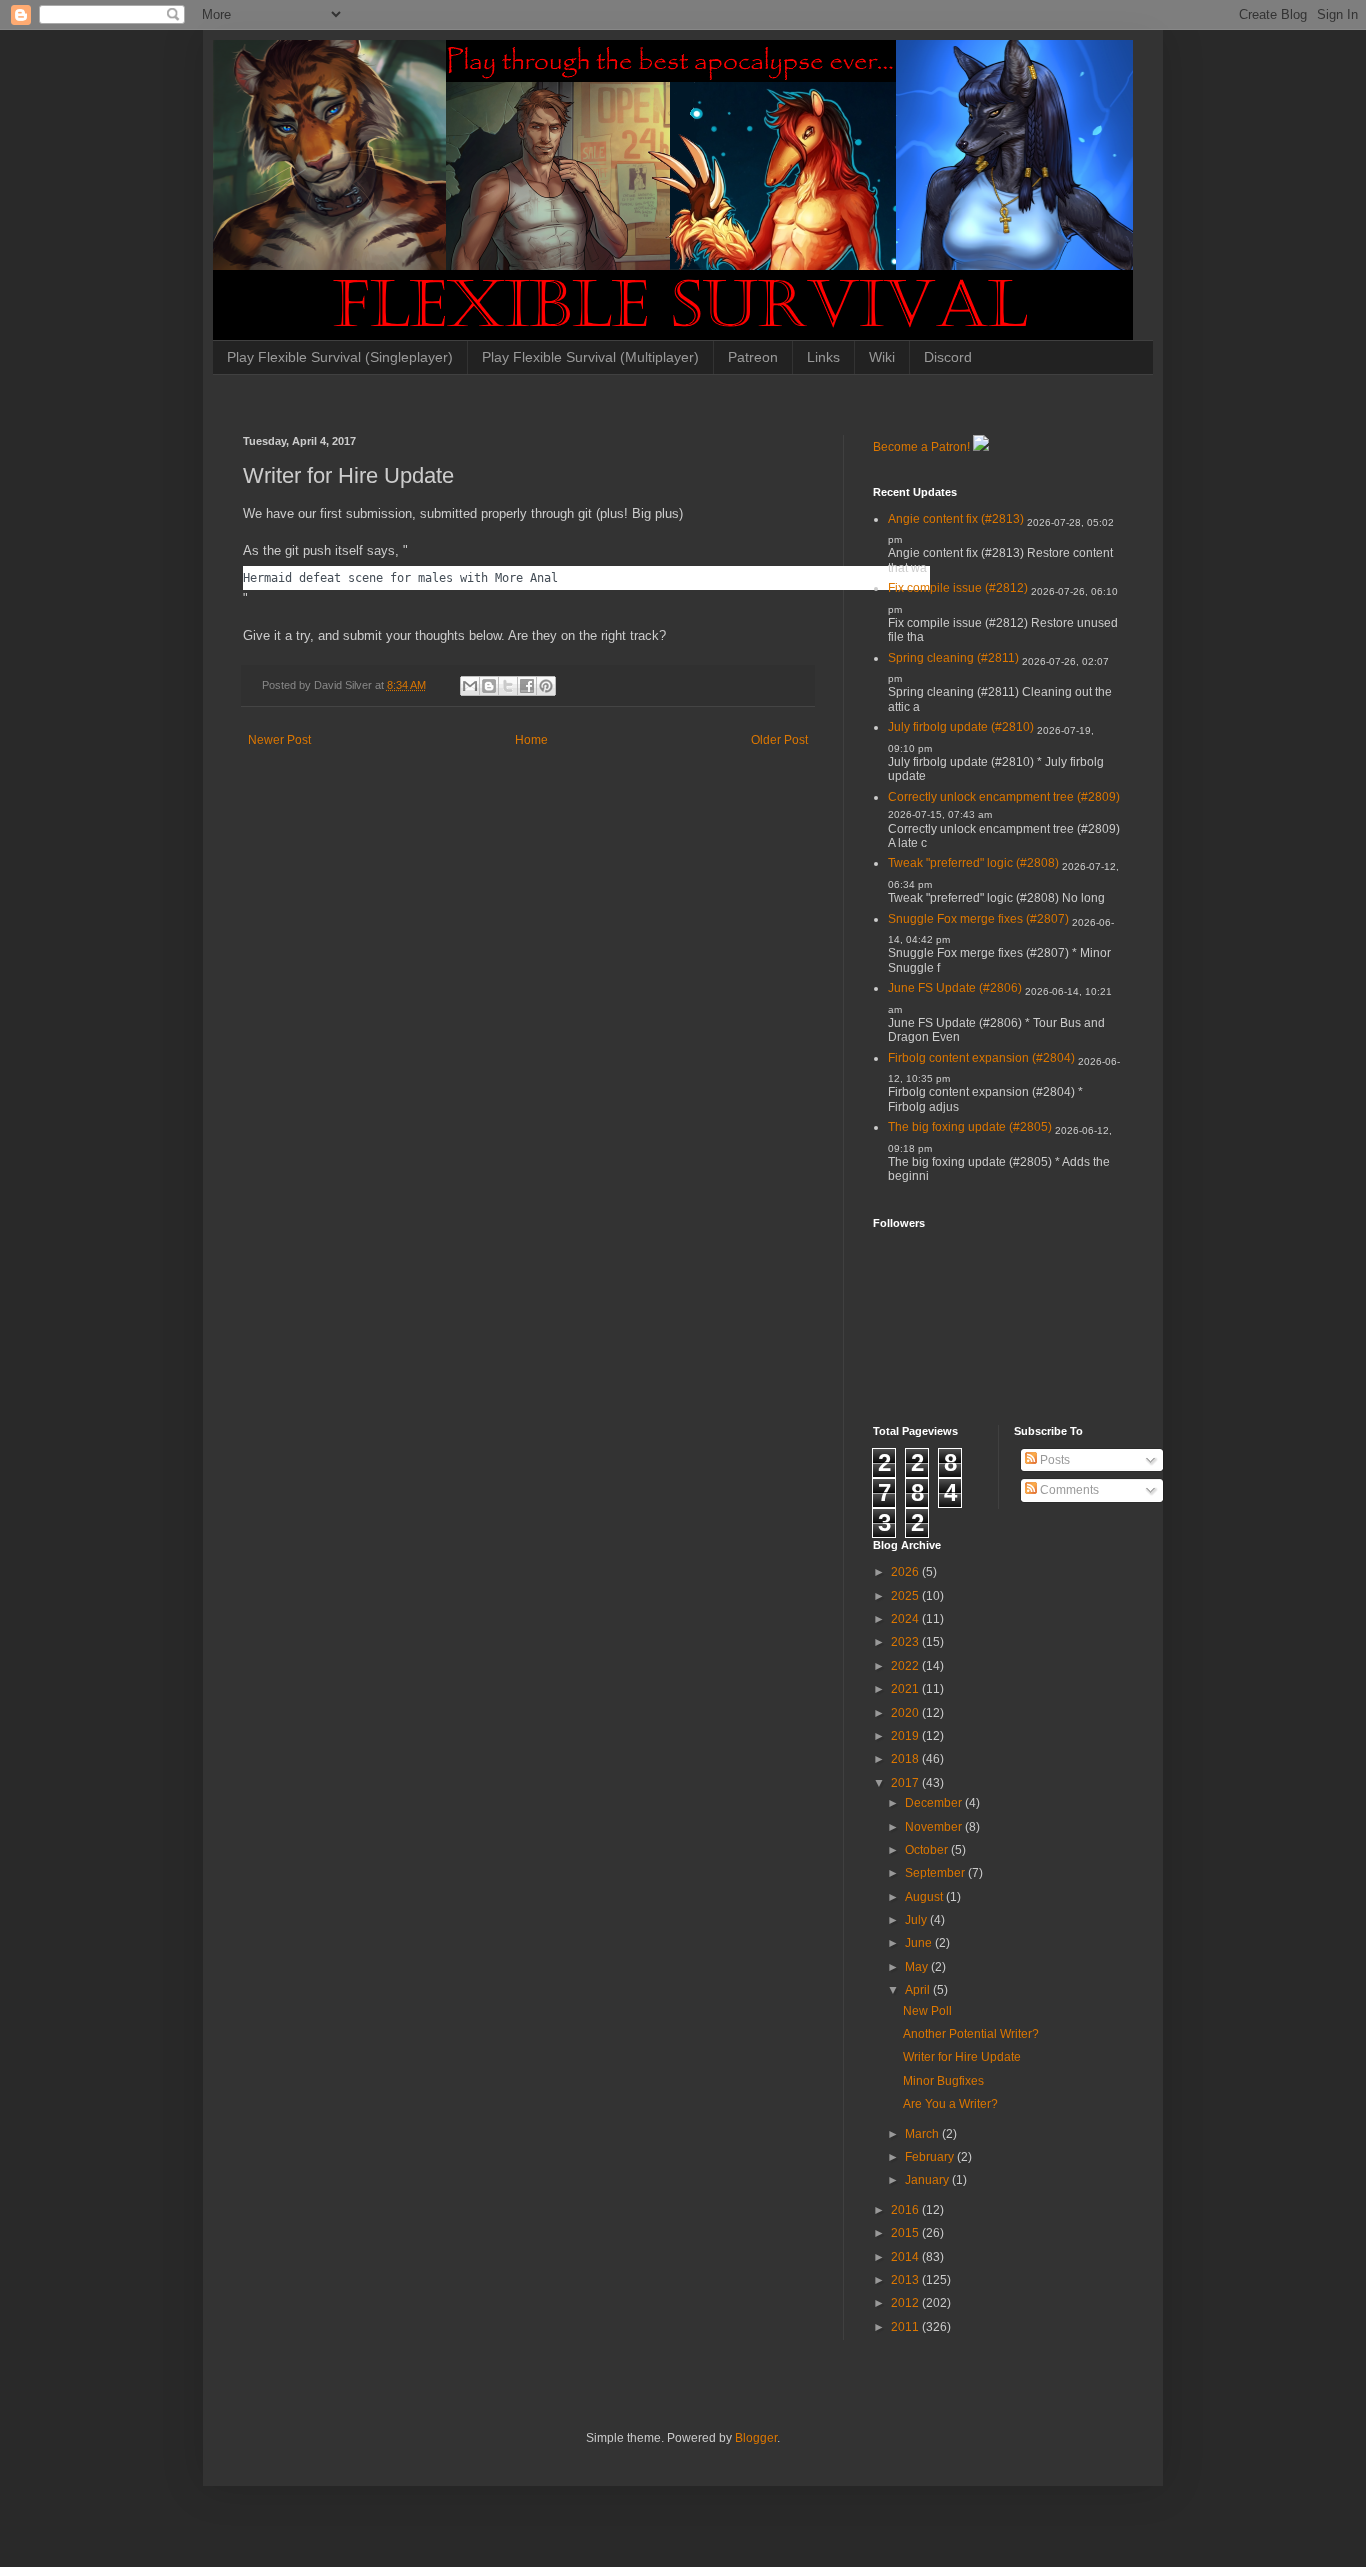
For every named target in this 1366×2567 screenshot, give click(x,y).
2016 (906, 2210)
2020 (906, 1713)
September (936, 1873)
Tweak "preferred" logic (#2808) (973, 863)
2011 (906, 2327)
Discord (948, 357)
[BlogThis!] (489, 686)
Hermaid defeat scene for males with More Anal (400, 578)
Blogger (756, 2438)
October (928, 1850)
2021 (906, 1689)
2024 (906, 1619)
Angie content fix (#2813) (956, 519)
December (935, 1803)
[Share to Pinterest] (546, 686)
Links (823, 357)
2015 (906, 2233)
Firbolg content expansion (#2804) (981, 1058)
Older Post (779, 740)
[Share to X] (508, 686)
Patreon (753, 357)
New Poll (927, 2011)
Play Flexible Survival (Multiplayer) (590, 357)
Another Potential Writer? (971, 2034)
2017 (906, 1783)
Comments (1068, 1490)
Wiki (882, 357)
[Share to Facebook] (527, 686)
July (917, 1920)
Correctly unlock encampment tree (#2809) (1004, 797)
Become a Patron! (921, 447)
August (925, 1897)
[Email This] (470, 686)
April (919, 1990)
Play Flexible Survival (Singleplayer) (340, 357)
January (928, 2180)
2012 (906, 2303)
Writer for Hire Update (962, 2057)
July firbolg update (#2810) (961, 727)
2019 (906, 1736)
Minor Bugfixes (943, 2081)
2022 (906, 1666)
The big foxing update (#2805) (970, 1127)
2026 (906, 1572)
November (935, 1827)
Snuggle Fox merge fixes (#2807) (978, 919)
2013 (906, 2280)
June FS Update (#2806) (955, 988)
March (923, 2134)
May (918, 1967)
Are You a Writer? (950, 2104)
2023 (906, 1642)
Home (531, 740)
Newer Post (279, 740)
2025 (906, 1596)
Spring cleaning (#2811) (953, 658)
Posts (1053, 1460)
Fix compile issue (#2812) (958, 588)
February (931, 2157)
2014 (906, 2257)
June (920, 1943)
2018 (906, 1759)
